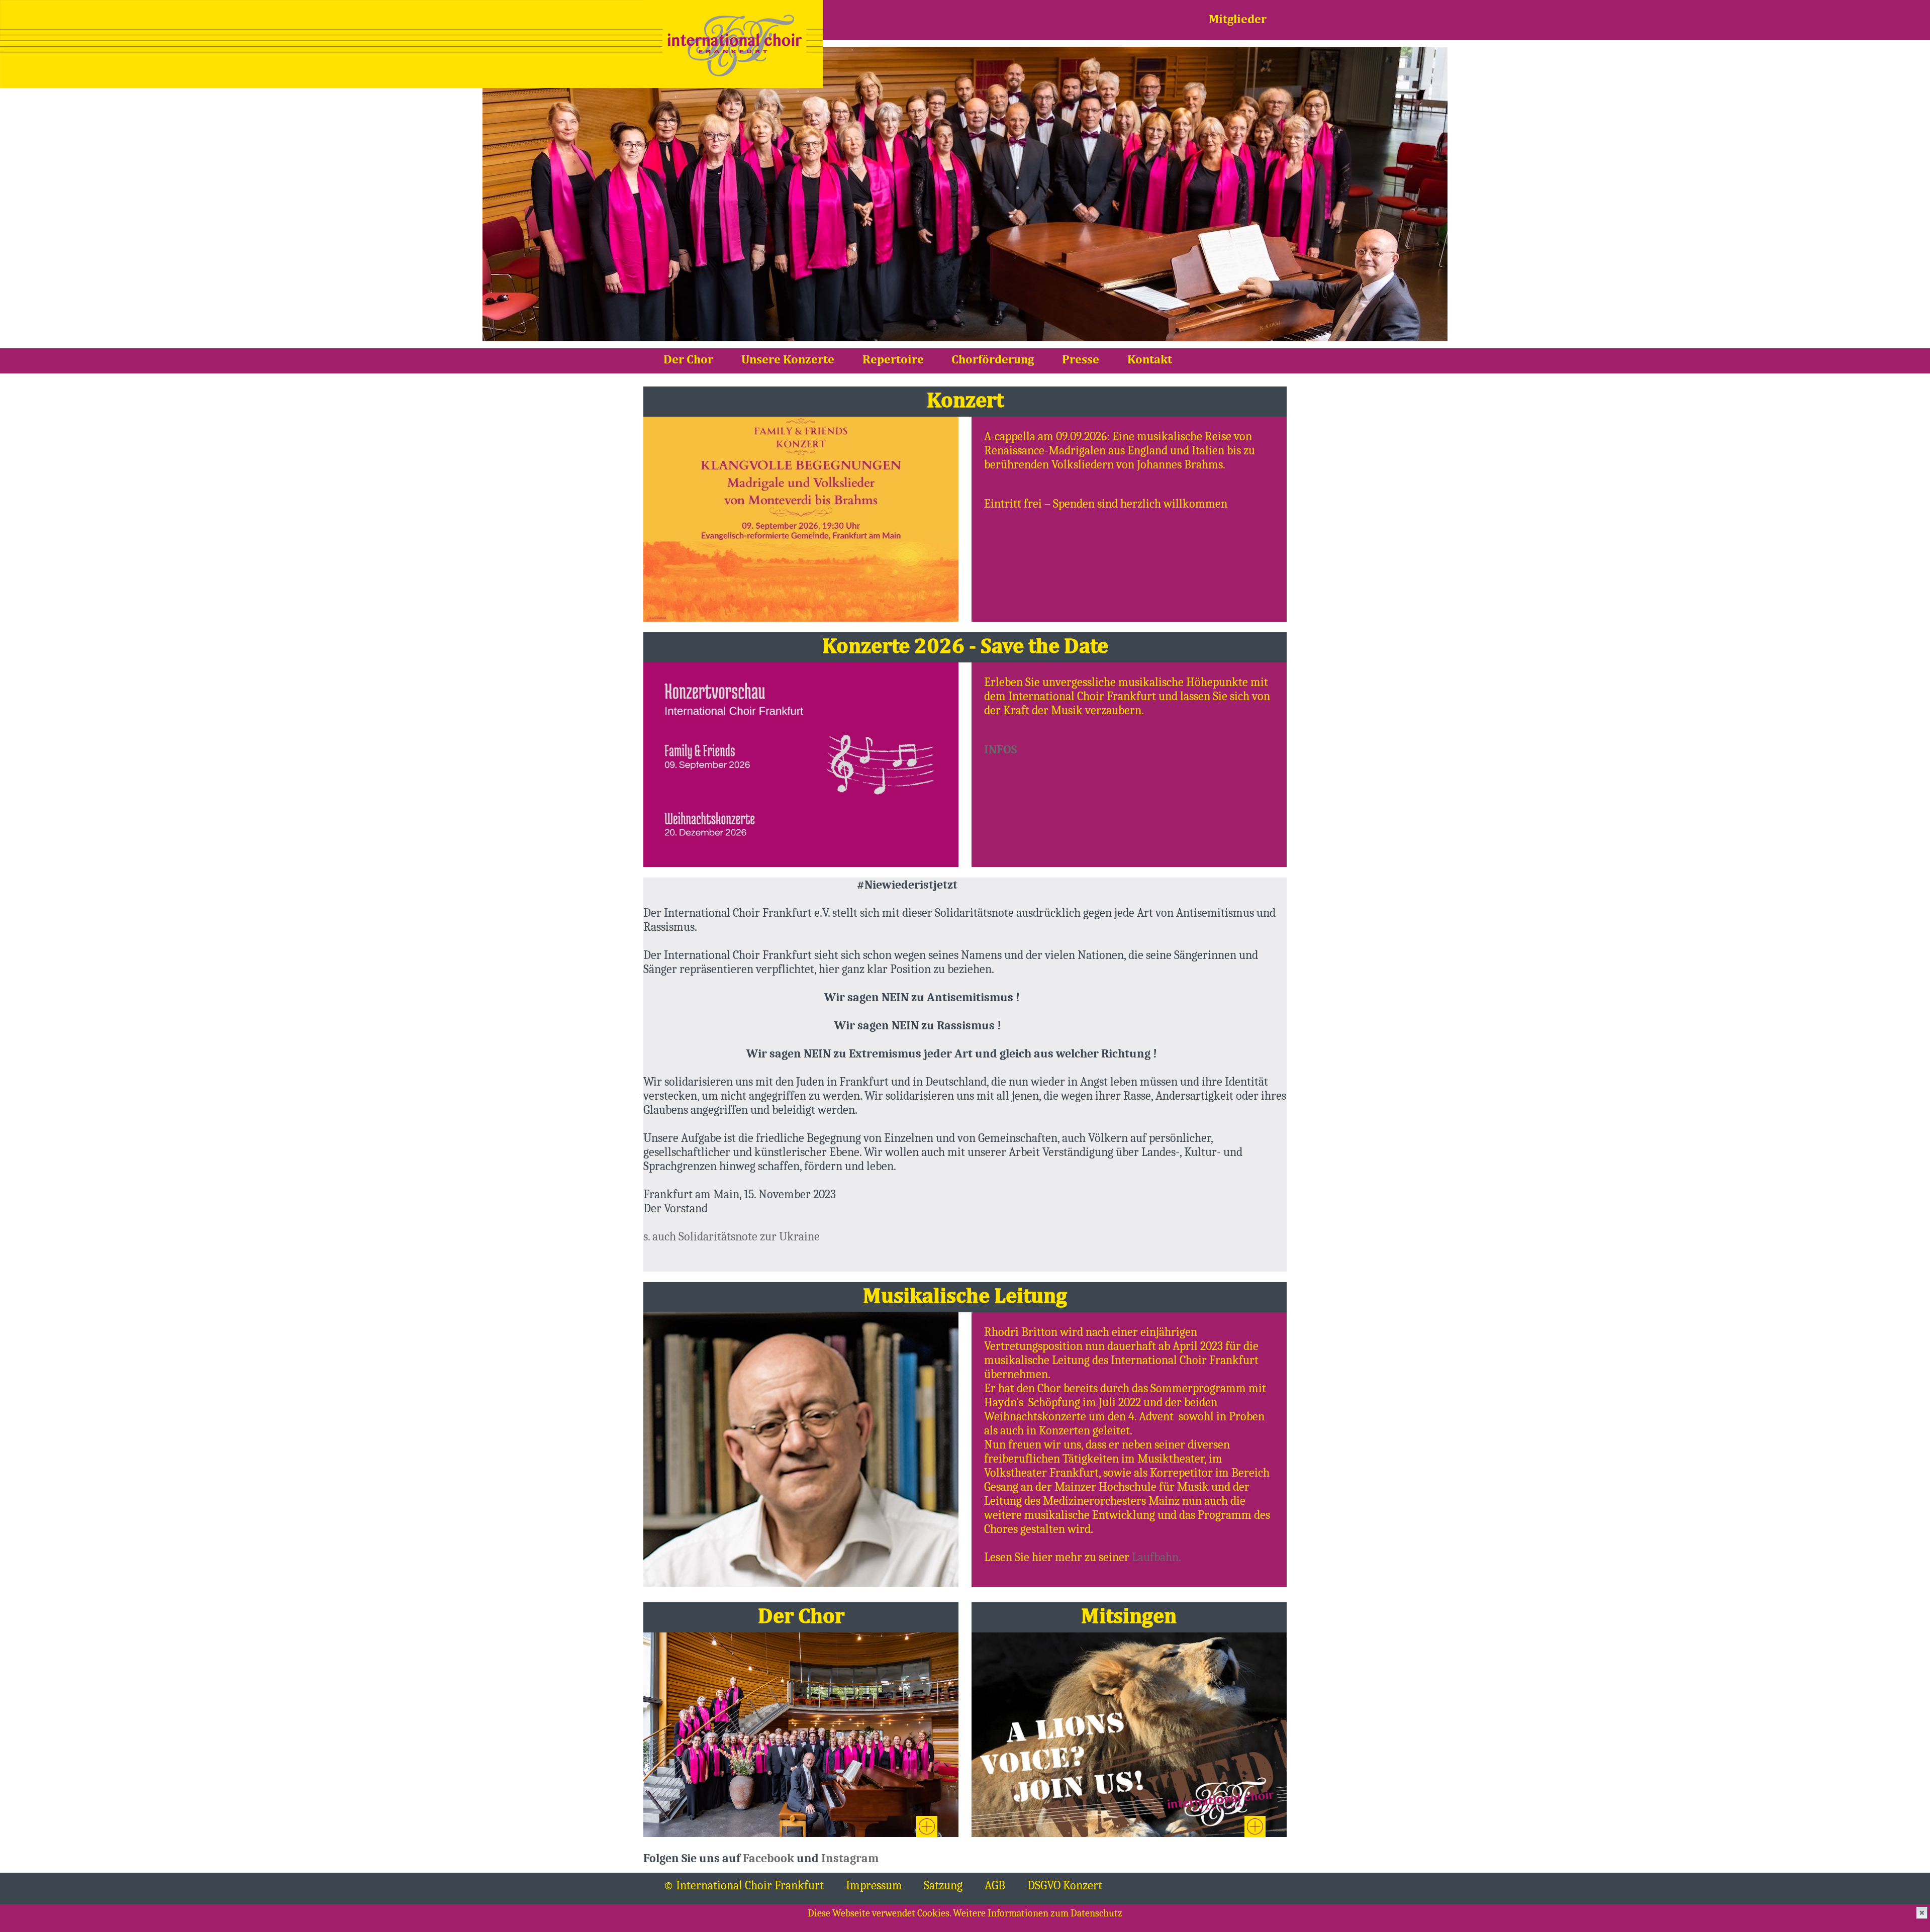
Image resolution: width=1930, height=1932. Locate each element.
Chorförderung (993, 360)
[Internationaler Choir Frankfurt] (733, 44)
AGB (995, 1885)
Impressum (874, 1885)
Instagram (850, 1858)
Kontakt (1150, 360)
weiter (927, 1826)
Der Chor (688, 360)
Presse (1081, 360)
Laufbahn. (1156, 1557)
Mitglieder (1238, 20)
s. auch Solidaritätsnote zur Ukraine (732, 1236)
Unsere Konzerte (788, 360)
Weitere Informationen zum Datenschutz (1038, 1913)
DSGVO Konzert (1065, 1885)
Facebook (768, 1858)
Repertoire (893, 360)
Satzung (943, 1885)
